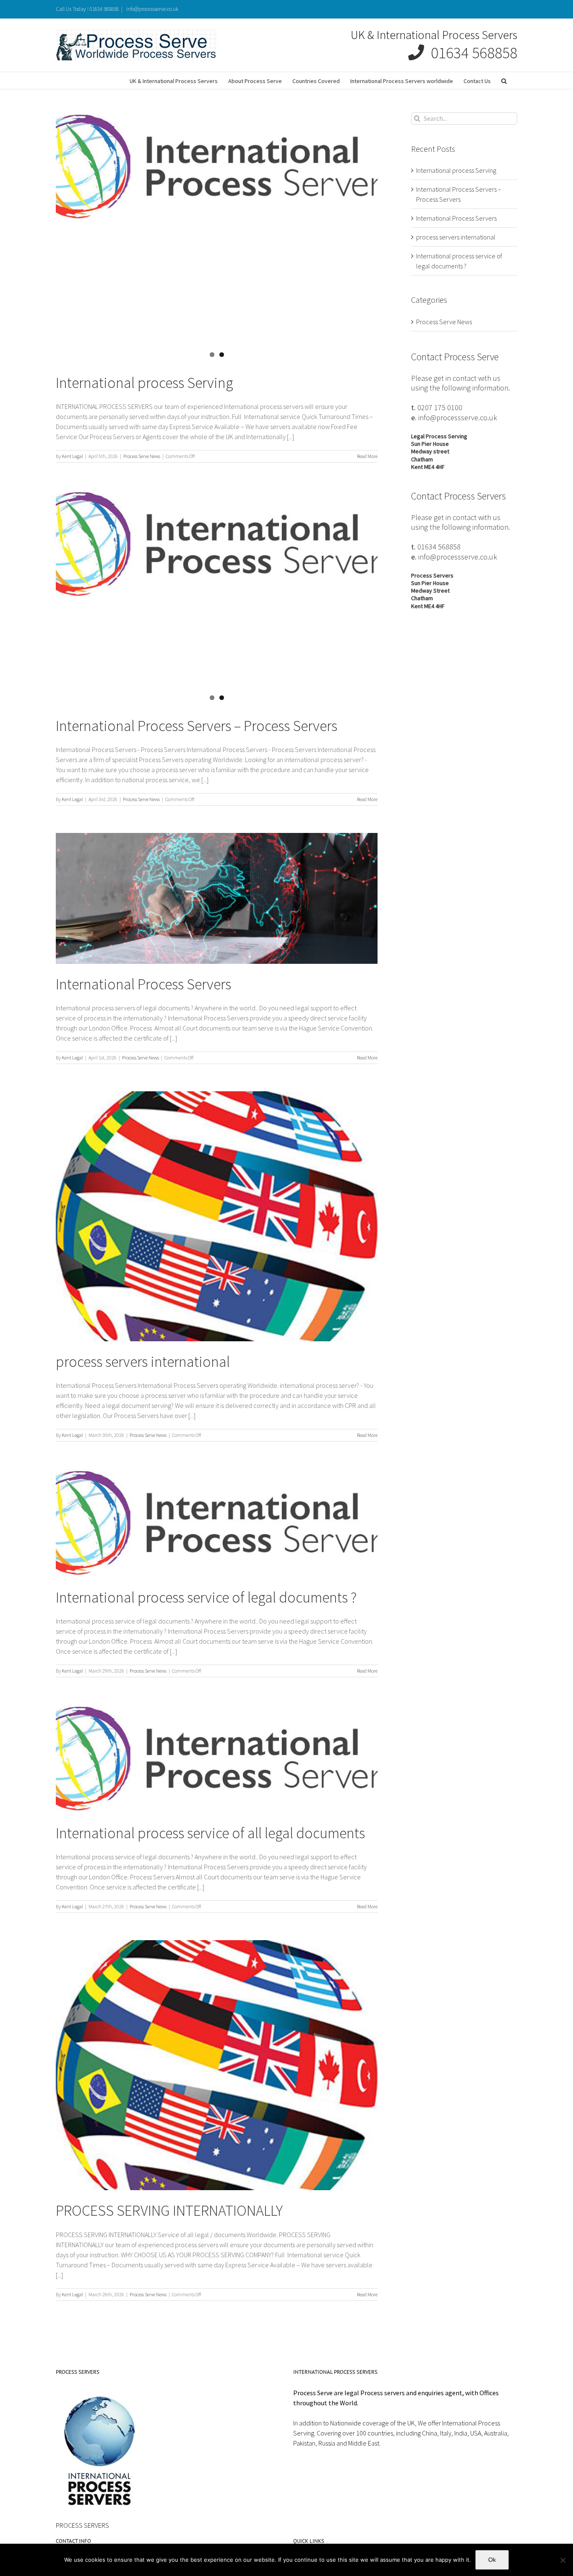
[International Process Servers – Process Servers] (217, 544)
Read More (367, 456)
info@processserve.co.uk (152, 9)
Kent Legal (72, 456)
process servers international (143, 1362)
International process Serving (145, 383)
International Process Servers (143, 984)
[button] (504, 81)
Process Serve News (142, 456)
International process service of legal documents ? (206, 1597)
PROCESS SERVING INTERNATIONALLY (169, 2210)
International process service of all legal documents (210, 1833)
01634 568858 (471, 53)
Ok (492, 2560)
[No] (563, 2560)
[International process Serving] (217, 167)
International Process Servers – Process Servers (197, 726)
